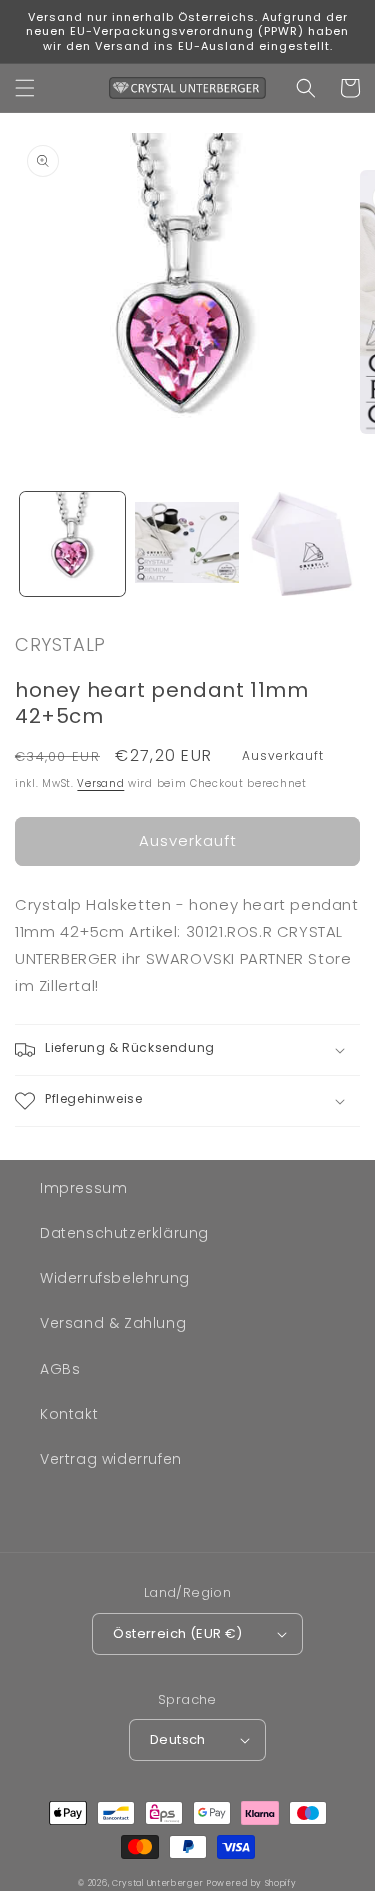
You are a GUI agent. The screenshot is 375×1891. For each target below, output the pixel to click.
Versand (100, 783)
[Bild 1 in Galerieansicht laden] (72, 544)
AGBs (60, 1369)
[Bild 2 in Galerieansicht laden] (187, 544)
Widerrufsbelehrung (115, 1278)
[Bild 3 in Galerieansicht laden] (301, 544)
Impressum (83, 1188)
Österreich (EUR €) (177, 1633)
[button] (25, 88)
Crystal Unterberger (157, 1883)
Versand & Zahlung (113, 1323)
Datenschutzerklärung (124, 1233)
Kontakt (69, 1414)
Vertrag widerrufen (111, 1459)
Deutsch (178, 1739)
